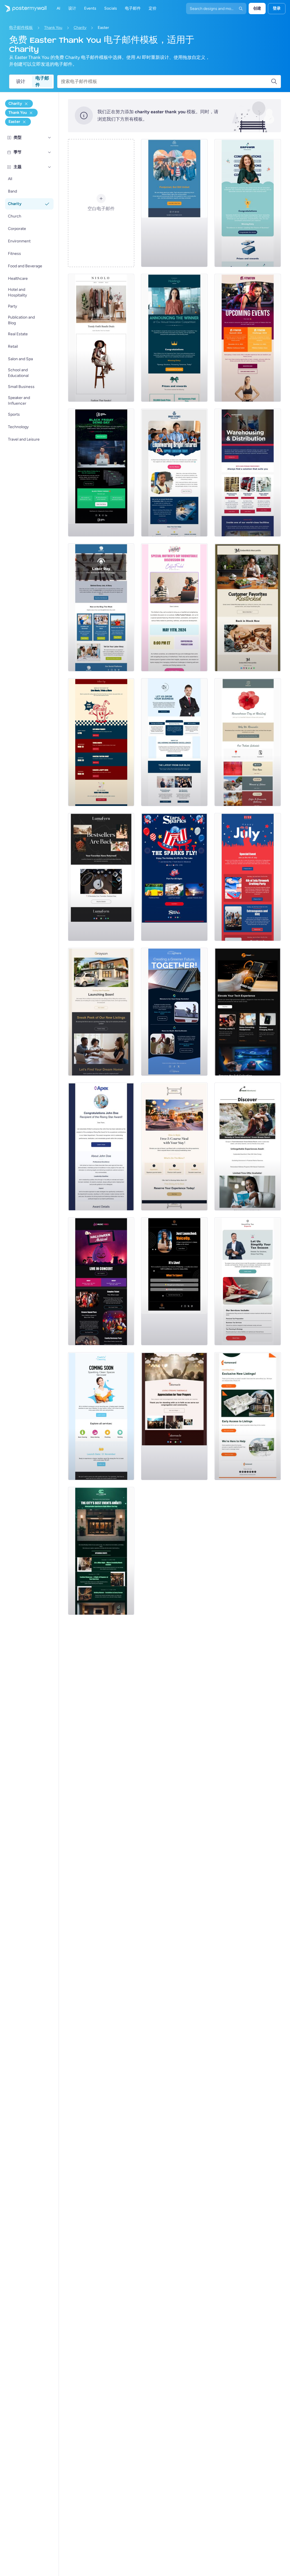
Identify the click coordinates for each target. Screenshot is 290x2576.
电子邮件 (42, 82)
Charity (80, 28)
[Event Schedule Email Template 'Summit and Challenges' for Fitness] (248, 338)
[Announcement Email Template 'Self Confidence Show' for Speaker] (174, 1281)
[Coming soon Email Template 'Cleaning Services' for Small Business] (101, 1416)
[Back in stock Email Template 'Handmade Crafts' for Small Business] (101, 877)
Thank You (53, 28)
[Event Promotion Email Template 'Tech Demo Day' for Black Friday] (101, 473)
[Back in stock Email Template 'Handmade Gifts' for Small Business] (248, 607)
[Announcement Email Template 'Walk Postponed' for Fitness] (174, 203)
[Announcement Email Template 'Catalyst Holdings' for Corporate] (174, 338)
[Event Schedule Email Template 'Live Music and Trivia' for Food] (101, 742)
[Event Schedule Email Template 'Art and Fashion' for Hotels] (101, 1551)
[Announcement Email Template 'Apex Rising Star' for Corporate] (101, 1147)
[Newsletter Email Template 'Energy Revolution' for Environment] (174, 1012)
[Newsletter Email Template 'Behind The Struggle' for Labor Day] (101, 607)
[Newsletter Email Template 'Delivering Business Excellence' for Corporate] (174, 742)
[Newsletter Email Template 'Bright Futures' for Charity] (174, 473)
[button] (50, 138)
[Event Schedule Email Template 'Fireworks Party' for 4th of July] (248, 877)
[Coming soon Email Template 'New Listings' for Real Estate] (101, 1012)
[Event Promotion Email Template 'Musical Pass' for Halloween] (101, 1281)
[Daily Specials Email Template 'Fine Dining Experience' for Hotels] (174, 1147)
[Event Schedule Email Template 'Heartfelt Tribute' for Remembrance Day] (248, 742)
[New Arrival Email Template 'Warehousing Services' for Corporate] (248, 473)
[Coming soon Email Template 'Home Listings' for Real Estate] (248, 1416)
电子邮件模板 (21, 28)
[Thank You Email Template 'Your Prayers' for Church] (174, 1416)
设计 (21, 81)
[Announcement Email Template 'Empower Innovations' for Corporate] (248, 203)
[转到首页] (23, 8)
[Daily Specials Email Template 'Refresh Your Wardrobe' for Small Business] (101, 338)
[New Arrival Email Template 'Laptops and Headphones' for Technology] (248, 1012)
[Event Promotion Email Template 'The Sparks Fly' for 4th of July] (174, 877)
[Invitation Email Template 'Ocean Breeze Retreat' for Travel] (248, 1147)
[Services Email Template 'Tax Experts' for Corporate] (248, 1281)
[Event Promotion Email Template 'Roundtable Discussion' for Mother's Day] (174, 607)
